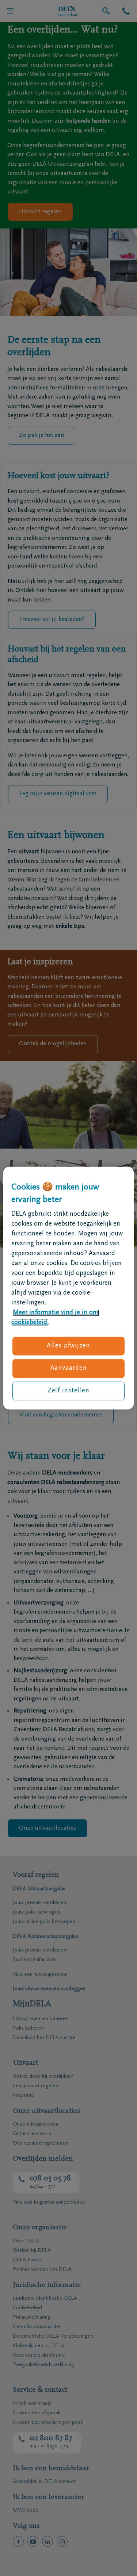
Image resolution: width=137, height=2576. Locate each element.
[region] (68, 1288)
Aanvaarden (69, 1368)
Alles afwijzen (69, 1346)
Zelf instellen (69, 1391)
